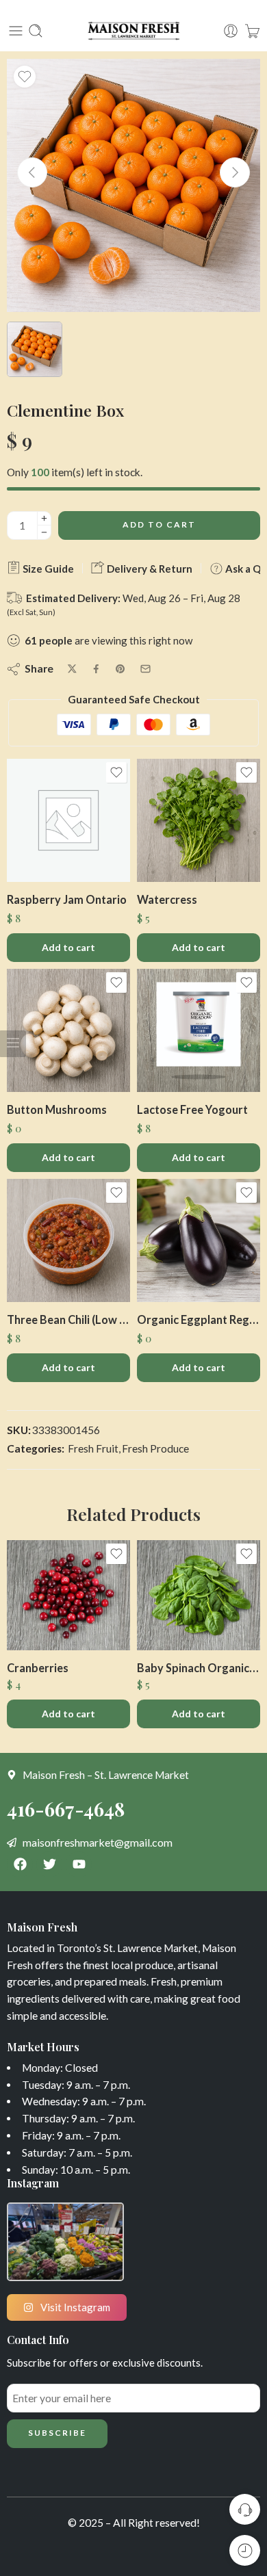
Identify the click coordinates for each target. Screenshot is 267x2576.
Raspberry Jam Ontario (67, 899)
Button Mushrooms (57, 1109)
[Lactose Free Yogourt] (199, 1030)
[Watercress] (199, 820)
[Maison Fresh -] (133, 31)
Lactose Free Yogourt (192, 1109)
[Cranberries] (68, 1595)
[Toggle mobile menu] (16, 31)
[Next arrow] (235, 172)
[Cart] (252, 31)
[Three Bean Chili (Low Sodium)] (68, 1240)
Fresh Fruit (93, 1448)
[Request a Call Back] (245, 2509)
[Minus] (44, 533)
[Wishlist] (25, 77)
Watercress (167, 899)
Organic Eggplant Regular (199, 1319)
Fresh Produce (155, 1448)
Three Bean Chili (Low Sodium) (68, 1319)
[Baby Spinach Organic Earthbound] (199, 1595)
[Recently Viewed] (245, 2550)
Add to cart (159, 524)
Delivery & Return (149, 569)
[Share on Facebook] (96, 669)
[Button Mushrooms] (68, 1030)
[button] (68, 948)
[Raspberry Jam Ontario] (68, 820)
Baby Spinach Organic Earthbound (199, 1668)
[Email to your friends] (145, 669)
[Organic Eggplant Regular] (199, 1240)
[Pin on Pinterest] (120, 669)
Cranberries (38, 1668)
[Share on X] (72, 669)
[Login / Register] (231, 31)
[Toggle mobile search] (36, 31)
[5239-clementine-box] (133, 185)
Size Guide (47, 569)
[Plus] (44, 518)
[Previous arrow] (32, 172)
